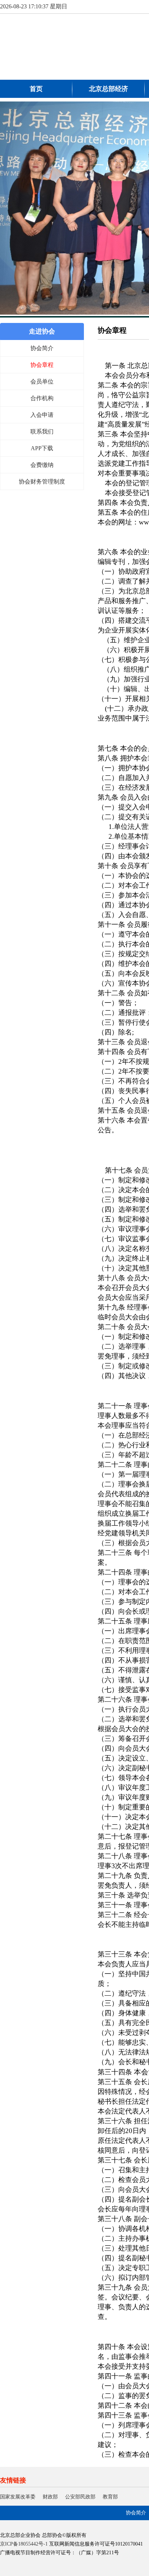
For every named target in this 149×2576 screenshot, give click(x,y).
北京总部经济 (108, 89)
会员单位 (42, 381)
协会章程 (42, 365)
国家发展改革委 (18, 2497)
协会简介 (42, 348)
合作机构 (42, 398)
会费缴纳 (42, 465)
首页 (36, 89)
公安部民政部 (80, 2497)
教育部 (110, 2497)
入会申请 (42, 415)
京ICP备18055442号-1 (24, 2544)
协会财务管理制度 (42, 482)
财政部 (50, 2497)
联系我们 (42, 432)
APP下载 (42, 448)
